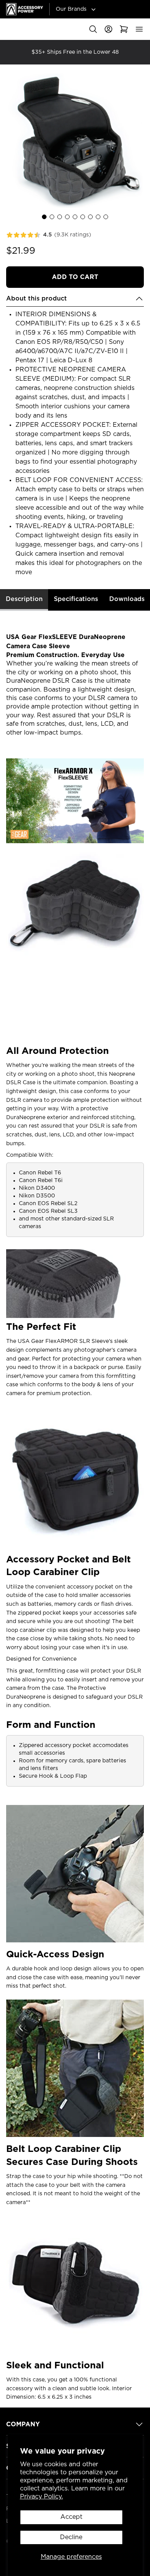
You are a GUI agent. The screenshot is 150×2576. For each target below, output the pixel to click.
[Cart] (124, 29)
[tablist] (75, 600)
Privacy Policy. (42, 2497)
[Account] (108, 29)
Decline (71, 2537)
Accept (71, 2517)
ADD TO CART (75, 277)
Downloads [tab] (127, 599)
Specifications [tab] (76, 599)
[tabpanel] (75, 1506)
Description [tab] (24, 599)
